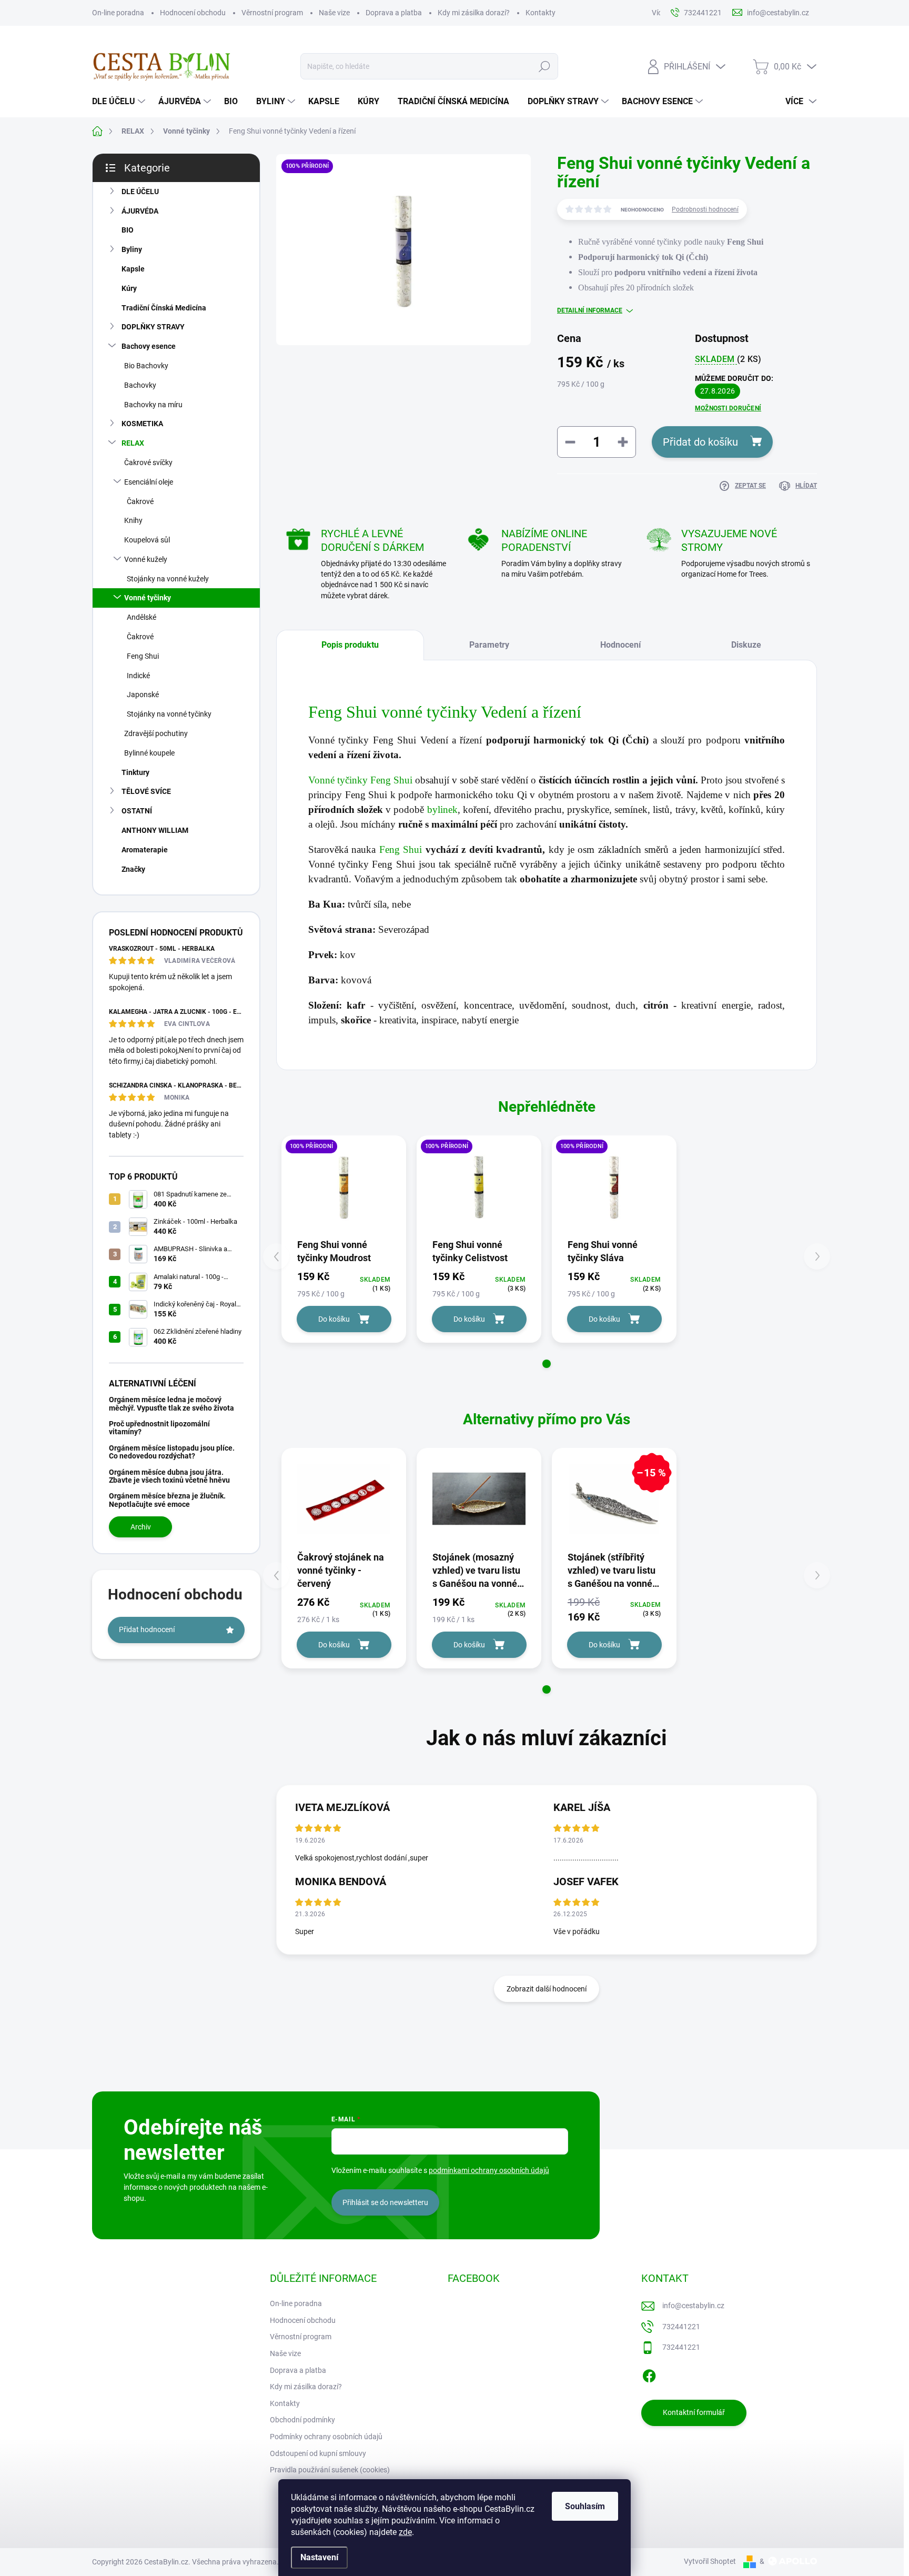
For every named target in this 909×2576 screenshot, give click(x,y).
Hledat (544, 66)
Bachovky (140, 385)
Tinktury (135, 772)
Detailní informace (590, 310)
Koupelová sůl (147, 540)
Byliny (132, 249)
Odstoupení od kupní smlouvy (318, 2453)
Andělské (142, 617)
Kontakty (541, 13)
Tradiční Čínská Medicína (164, 308)
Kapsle (133, 269)
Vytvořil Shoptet (710, 2561)
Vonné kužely (146, 559)
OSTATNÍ (137, 811)
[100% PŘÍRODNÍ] (344, 1186)
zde (405, 2532)
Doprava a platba (394, 13)
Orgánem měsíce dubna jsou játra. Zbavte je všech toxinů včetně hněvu (169, 1476)
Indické (138, 676)
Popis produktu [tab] (350, 645)
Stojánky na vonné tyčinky (169, 714)
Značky (133, 869)
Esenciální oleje (149, 482)
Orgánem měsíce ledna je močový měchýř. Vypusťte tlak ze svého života (171, 1403)
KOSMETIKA (142, 424)
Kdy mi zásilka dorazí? (474, 13)
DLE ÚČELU (140, 192)
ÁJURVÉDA (140, 211)
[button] (547, 1364)
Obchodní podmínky (302, 2420)
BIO (128, 230)
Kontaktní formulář (694, 2412)
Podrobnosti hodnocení (705, 209)
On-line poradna (118, 13)
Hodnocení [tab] (620, 645)
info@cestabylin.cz (693, 2306)
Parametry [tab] (489, 645)
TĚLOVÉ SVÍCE (146, 791)
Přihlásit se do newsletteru (385, 2202)
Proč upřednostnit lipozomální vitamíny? (159, 1428)
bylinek (442, 809)
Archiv (141, 1527)
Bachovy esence (149, 346)
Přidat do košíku (700, 442)
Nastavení (319, 2557)
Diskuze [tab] (746, 645)
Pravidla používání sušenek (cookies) (330, 2470)
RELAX (133, 443)
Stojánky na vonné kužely (168, 579)
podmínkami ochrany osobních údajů (489, 2170)
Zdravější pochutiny (156, 733)
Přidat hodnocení (147, 1629)
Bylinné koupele (149, 753)
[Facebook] (649, 2374)
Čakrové (140, 501)
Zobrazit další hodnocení (547, 1989)
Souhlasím (585, 2506)
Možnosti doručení (728, 408)
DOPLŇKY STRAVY (153, 327)
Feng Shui (143, 656)
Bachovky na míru (153, 405)
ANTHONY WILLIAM (155, 830)
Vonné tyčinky (148, 598)
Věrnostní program (272, 13)
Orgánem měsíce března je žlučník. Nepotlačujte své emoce (167, 1500)
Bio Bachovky (146, 366)
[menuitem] (120, 102)
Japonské (143, 695)
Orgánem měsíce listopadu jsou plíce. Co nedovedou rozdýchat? (172, 1452)
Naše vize (334, 13)
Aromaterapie (145, 850)
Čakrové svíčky (148, 462)
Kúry (129, 288)
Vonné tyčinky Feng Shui (360, 780)
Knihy (133, 520)
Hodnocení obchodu (193, 13)
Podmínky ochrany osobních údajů (326, 2437)
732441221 (681, 2327)
